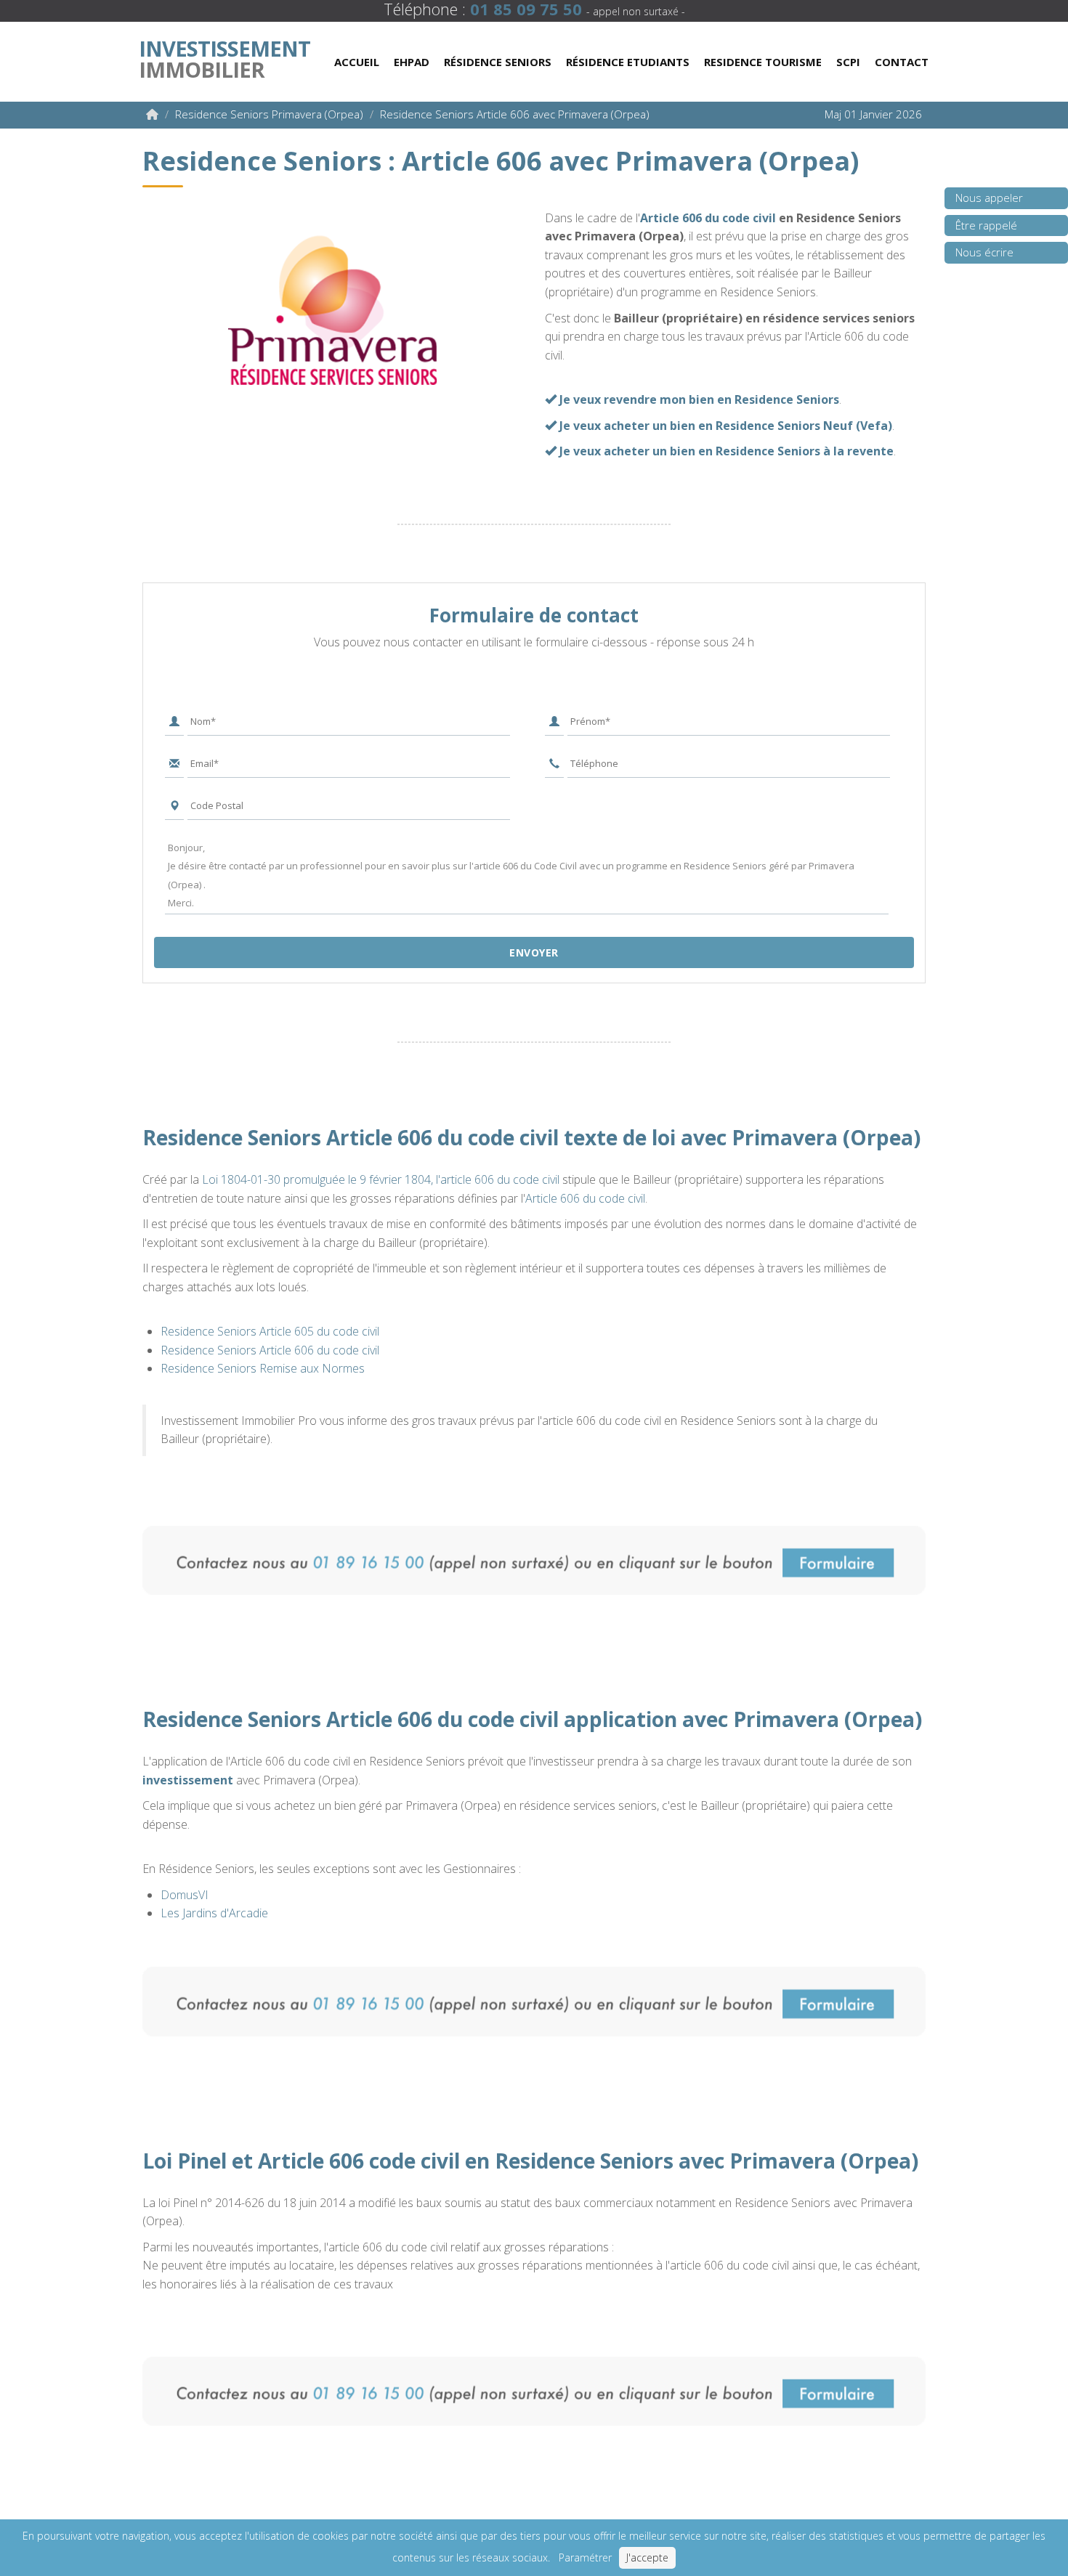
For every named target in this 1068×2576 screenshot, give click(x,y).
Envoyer (534, 952)
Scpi (848, 62)
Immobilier (224, 56)
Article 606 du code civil (708, 218)
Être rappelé (986, 225)
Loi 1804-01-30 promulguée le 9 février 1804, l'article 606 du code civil (381, 1179)
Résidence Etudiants (628, 62)
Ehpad (412, 62)
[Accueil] (152, 114)
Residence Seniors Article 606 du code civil (270, 1350)
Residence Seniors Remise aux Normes (263, 1368)
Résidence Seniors (498, 62)
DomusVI (185, 1895)
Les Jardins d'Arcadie (214, 1913)
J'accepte (647, 2557)
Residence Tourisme (763, 62)
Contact (902, 62)
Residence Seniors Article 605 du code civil (270, 1331)
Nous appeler (989, 198)
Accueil (357, 62)
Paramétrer (585, 2557)
